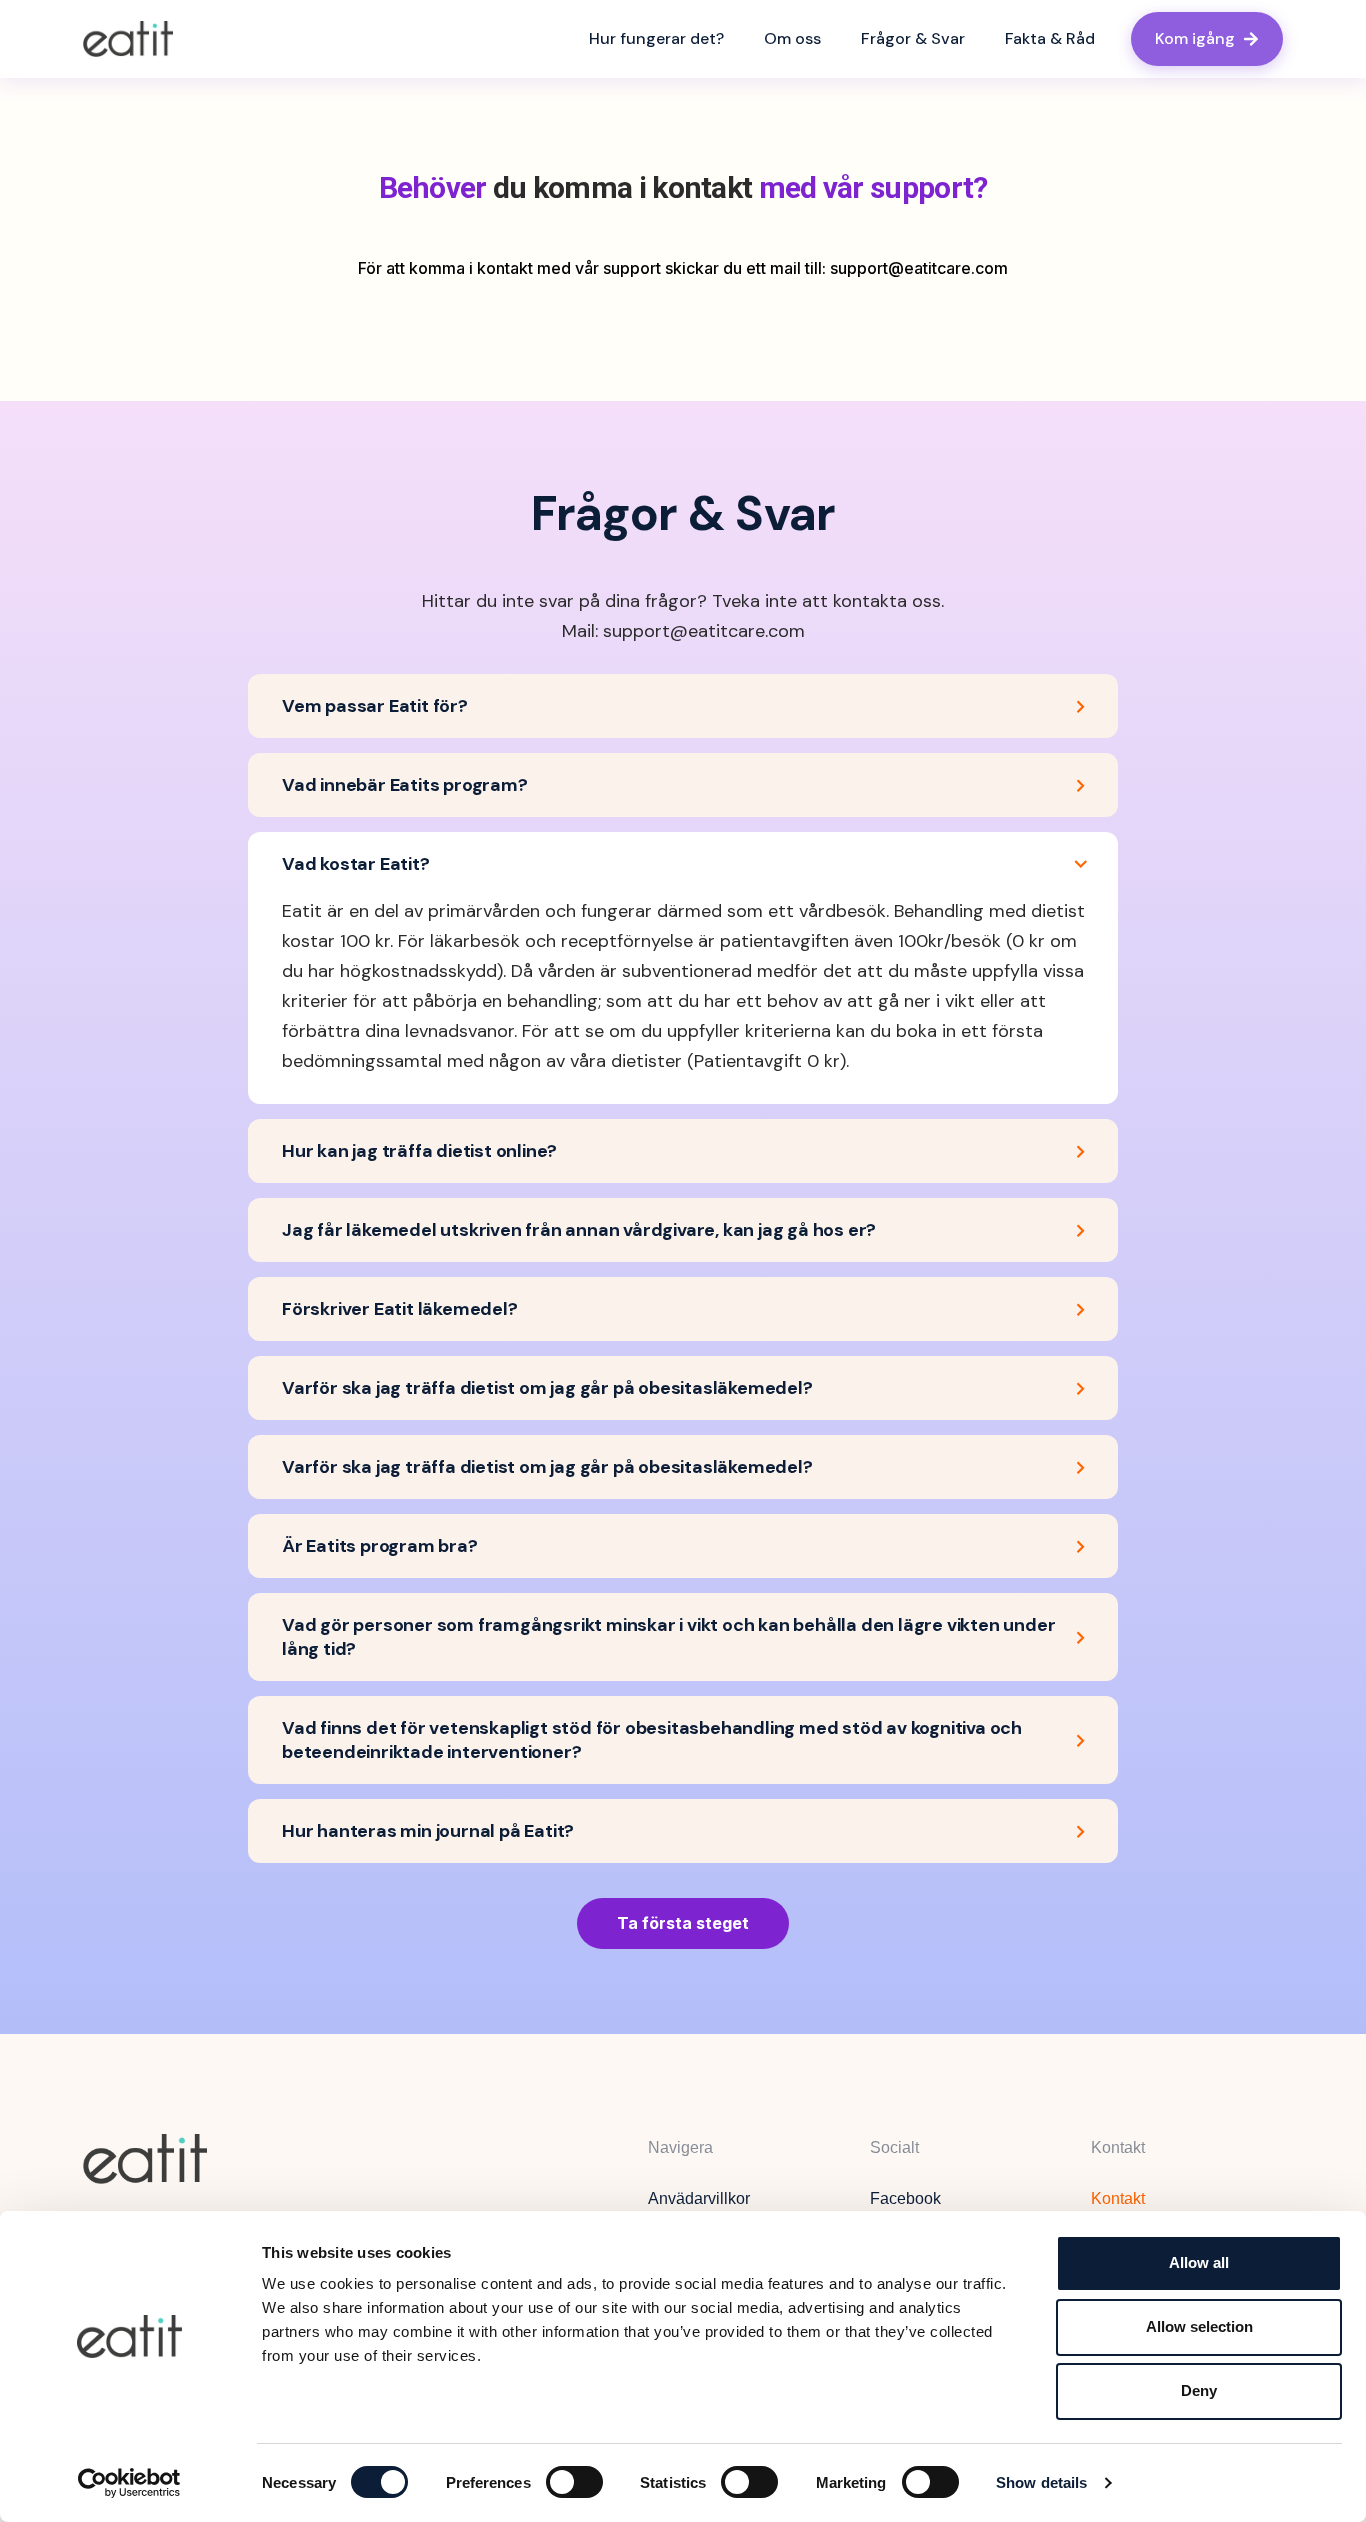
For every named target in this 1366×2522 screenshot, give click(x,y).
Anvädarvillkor (699, 2198)
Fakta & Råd (1050, 38)
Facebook (905, 2198)
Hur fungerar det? (656, 38)
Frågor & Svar (913, 38)
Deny (1199, 2390)
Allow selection (1199, 2326)
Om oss (792, 38)
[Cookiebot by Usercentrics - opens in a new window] (129, 2483)
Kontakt (1118, 2198)
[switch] (574, 2482)
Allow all (1199, 2262)
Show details (1041, 2482)
